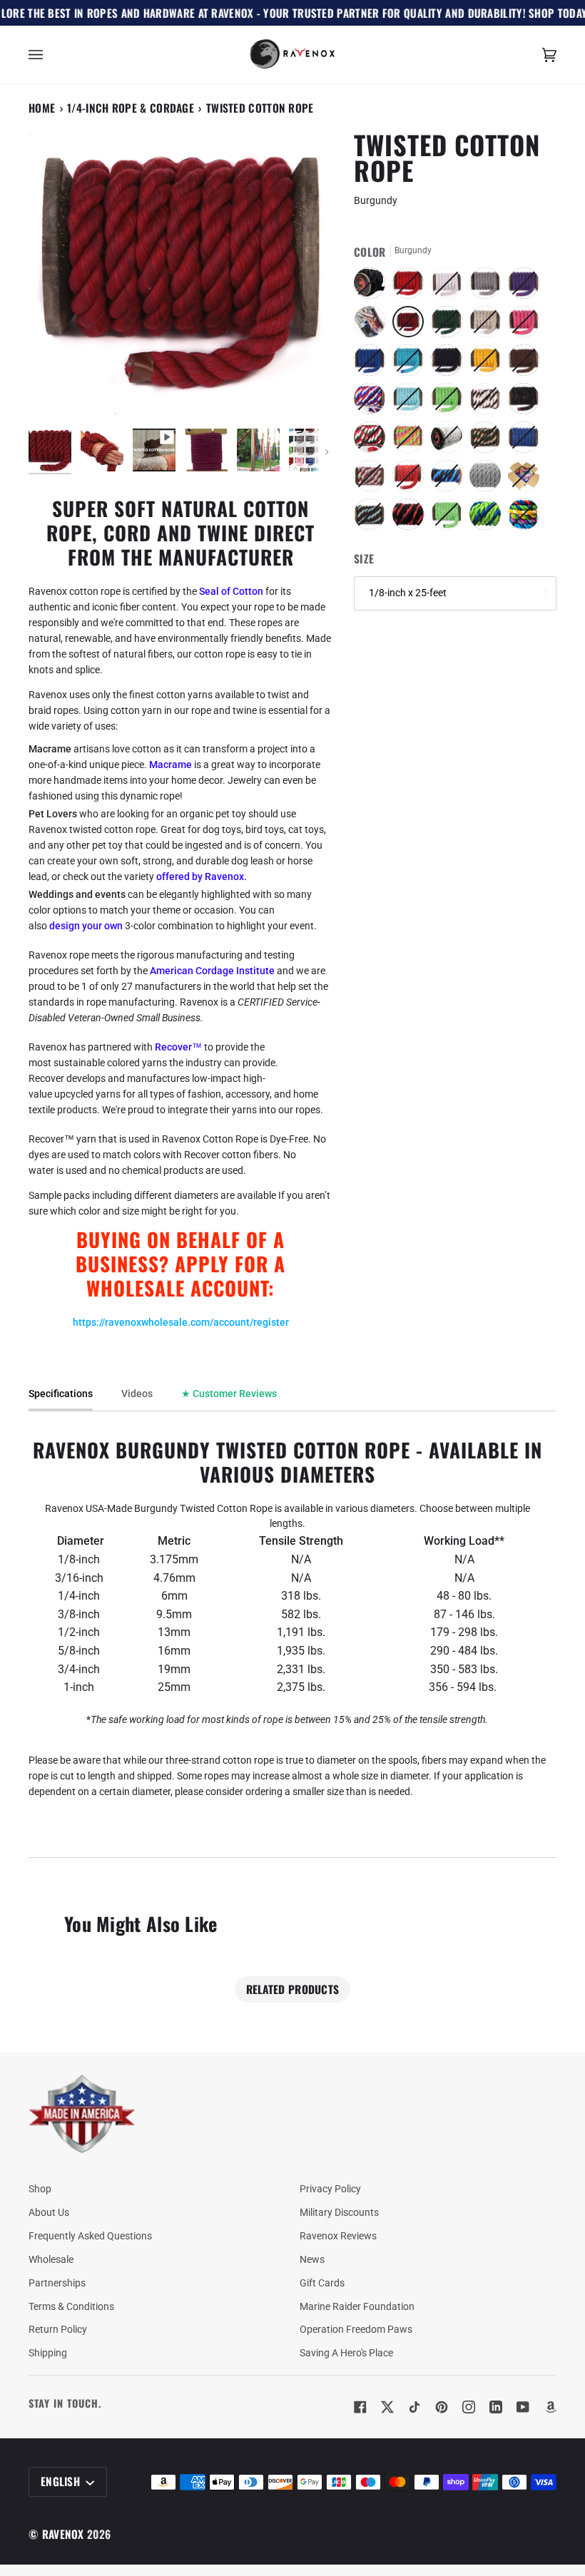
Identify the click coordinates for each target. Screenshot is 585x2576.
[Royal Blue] (373, 364)
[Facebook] (360, 2407)
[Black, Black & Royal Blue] (450, 479)
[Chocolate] (527, 364)
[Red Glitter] (412, 479)
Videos (137, 1394)
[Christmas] (373, 441)
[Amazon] (550, 2407)
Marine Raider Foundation (357, 2306)
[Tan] (489, 325)
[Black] (373, 287)
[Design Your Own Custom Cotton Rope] (524, 518)
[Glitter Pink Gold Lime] (412, 441)
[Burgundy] (412, 325)
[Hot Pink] (527, 325)
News (312, 2259)
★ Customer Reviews (229, 1394)
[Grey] (489, 287)
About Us (49, 2212)
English (62, 2481)
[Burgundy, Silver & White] (373, 479)
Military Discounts (339, 2212)
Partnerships (57, 2283)
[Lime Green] (450, 402)
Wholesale (51, 2259)
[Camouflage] (489, 441)
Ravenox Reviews (338, 2236)
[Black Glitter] (527, 402)
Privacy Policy (330, 2189)
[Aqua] (412, 402)
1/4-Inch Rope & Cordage (131, 108)
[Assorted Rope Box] (527, 479)
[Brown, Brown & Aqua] (373, 518)
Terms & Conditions (71, 2306)
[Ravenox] (82, 2114)
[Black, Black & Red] (412, 518)
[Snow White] (450, 287)
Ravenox (63, 2534)
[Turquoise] (412, 364)
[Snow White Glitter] (450, 441)
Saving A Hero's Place (346, 2353)
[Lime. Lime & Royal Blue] (489, 518)
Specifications (61, 1394)
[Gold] (489, 364)
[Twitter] (387, 2407)
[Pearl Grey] (489, 479)
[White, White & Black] (489, 402)
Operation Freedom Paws (356, 2329)
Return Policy (58, 2329)
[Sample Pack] (373, 325)
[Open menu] (50, 55)
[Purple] (527, 287)
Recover (173, 1047)
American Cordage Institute (212, 971)
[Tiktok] (414, 2407)
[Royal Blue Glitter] (527, 441)
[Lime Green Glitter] (450, 518)
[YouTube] (523, 2407)
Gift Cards (322, 2283)
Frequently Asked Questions (90, 2236)
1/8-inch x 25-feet (408, 593)
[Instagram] (469, 2407)
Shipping (48, 2353)
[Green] (450, 325)
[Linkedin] (496, 2407)
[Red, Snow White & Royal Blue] (373, 402)
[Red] (412, 287)
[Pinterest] (442, 2407)
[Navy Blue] (450, 364)
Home (42, 108)
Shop (40, 2189)
